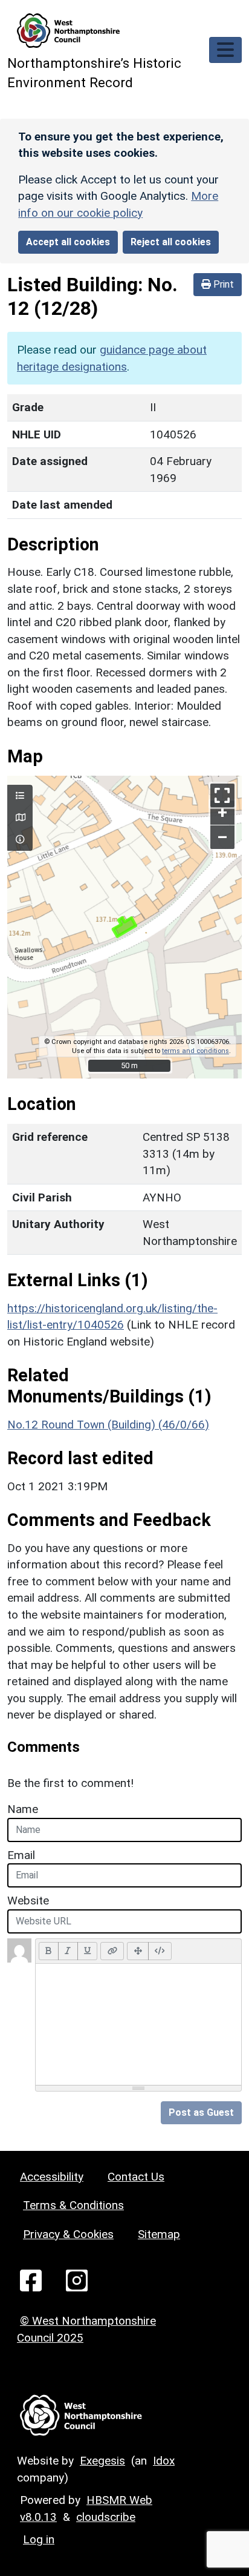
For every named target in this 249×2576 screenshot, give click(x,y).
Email (21, 1855)
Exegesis (102, 2461)
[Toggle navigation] (225, 50)
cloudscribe (106, 2517)
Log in (39, 2539)
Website (28, 1901)
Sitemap (159, 2234)
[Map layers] (20, 796)
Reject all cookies (171, 242)
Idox (164, 2461)
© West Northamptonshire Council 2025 (86, 2329)
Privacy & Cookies (68, 2234)
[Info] (20, 840)
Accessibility (52, 2177)
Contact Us (136, 2177)
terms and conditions (196, 1051)
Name (23, 1809)
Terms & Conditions (73, 2205)
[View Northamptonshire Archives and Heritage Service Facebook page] (31, 2280)
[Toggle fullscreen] (222, 795)
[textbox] (138, 2024)
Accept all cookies (68, 242)
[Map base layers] (20, 818)
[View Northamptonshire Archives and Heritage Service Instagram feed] (77, 2280)
